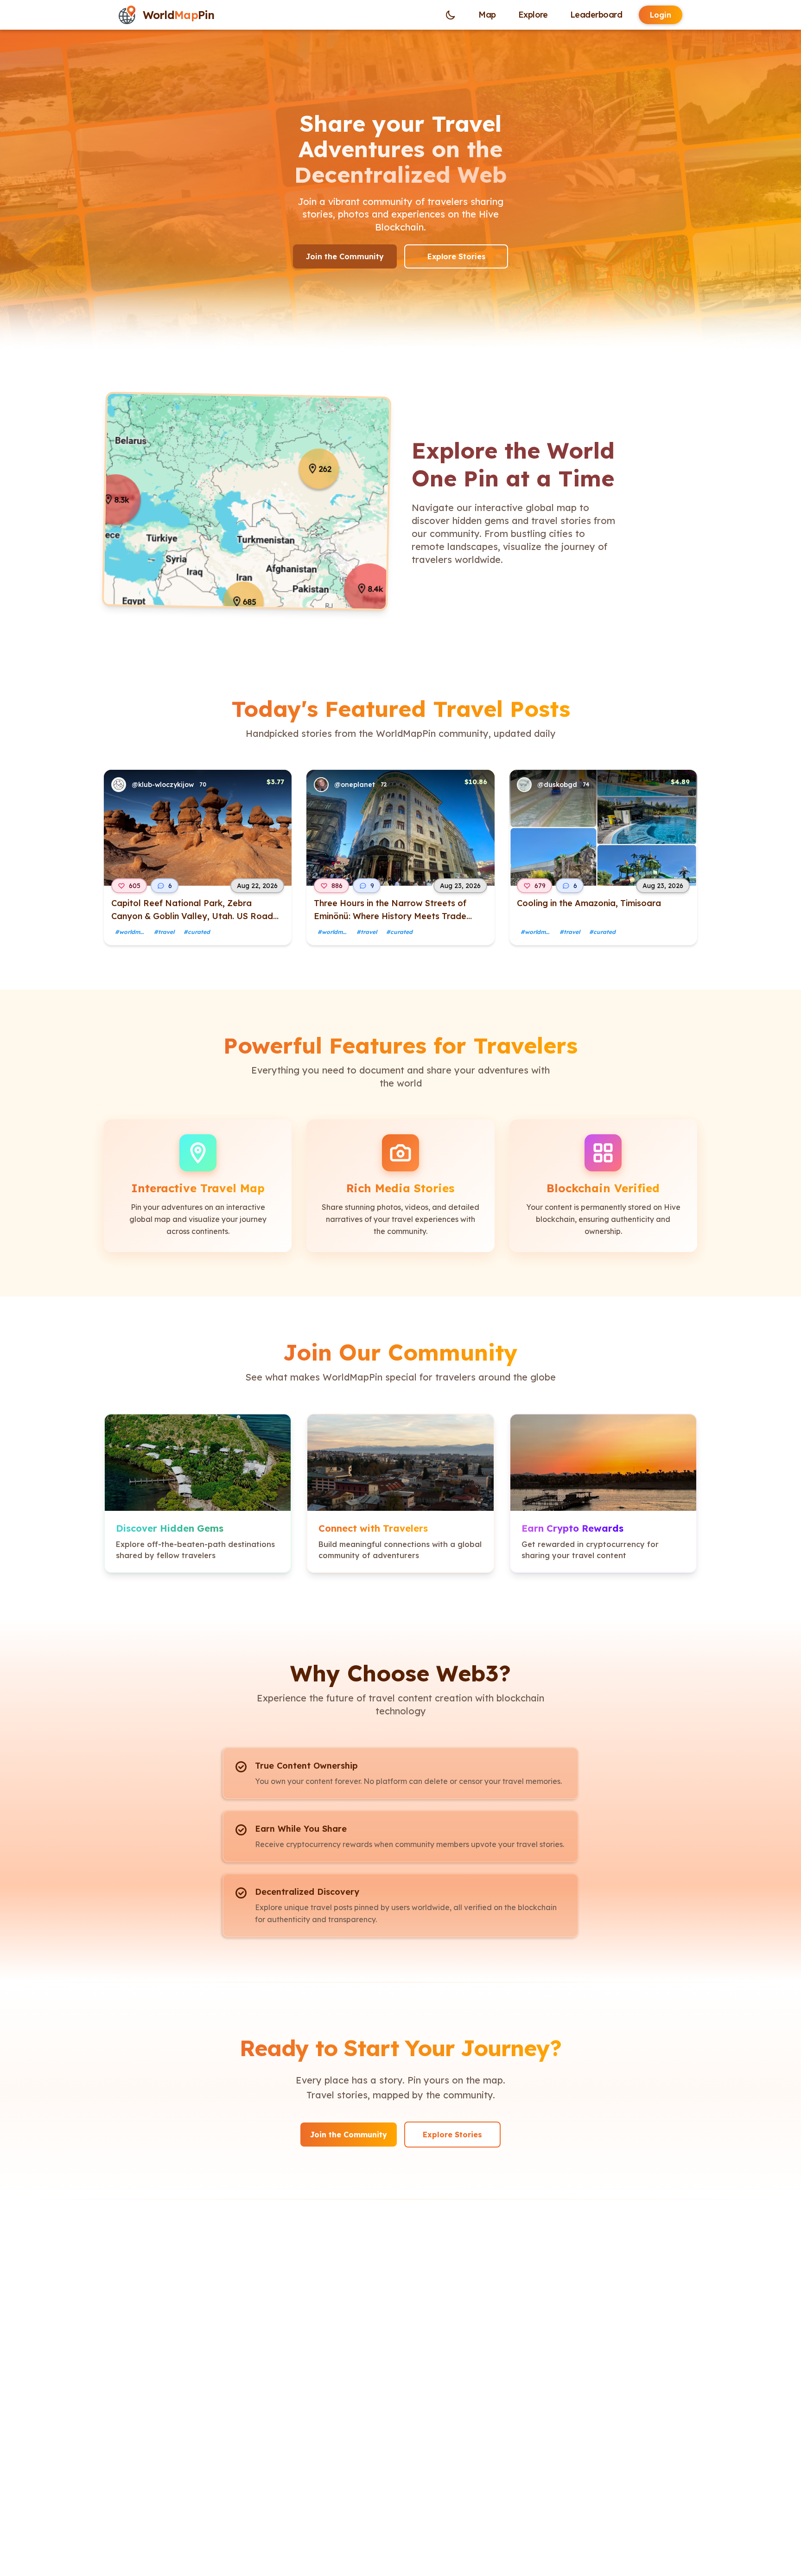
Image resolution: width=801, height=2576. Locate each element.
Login (661, 15)
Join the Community (345, 256)
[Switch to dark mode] (451, 15)
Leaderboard (596, 15)
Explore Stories (456, 256)
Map (487, 15)
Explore (533, 15)
